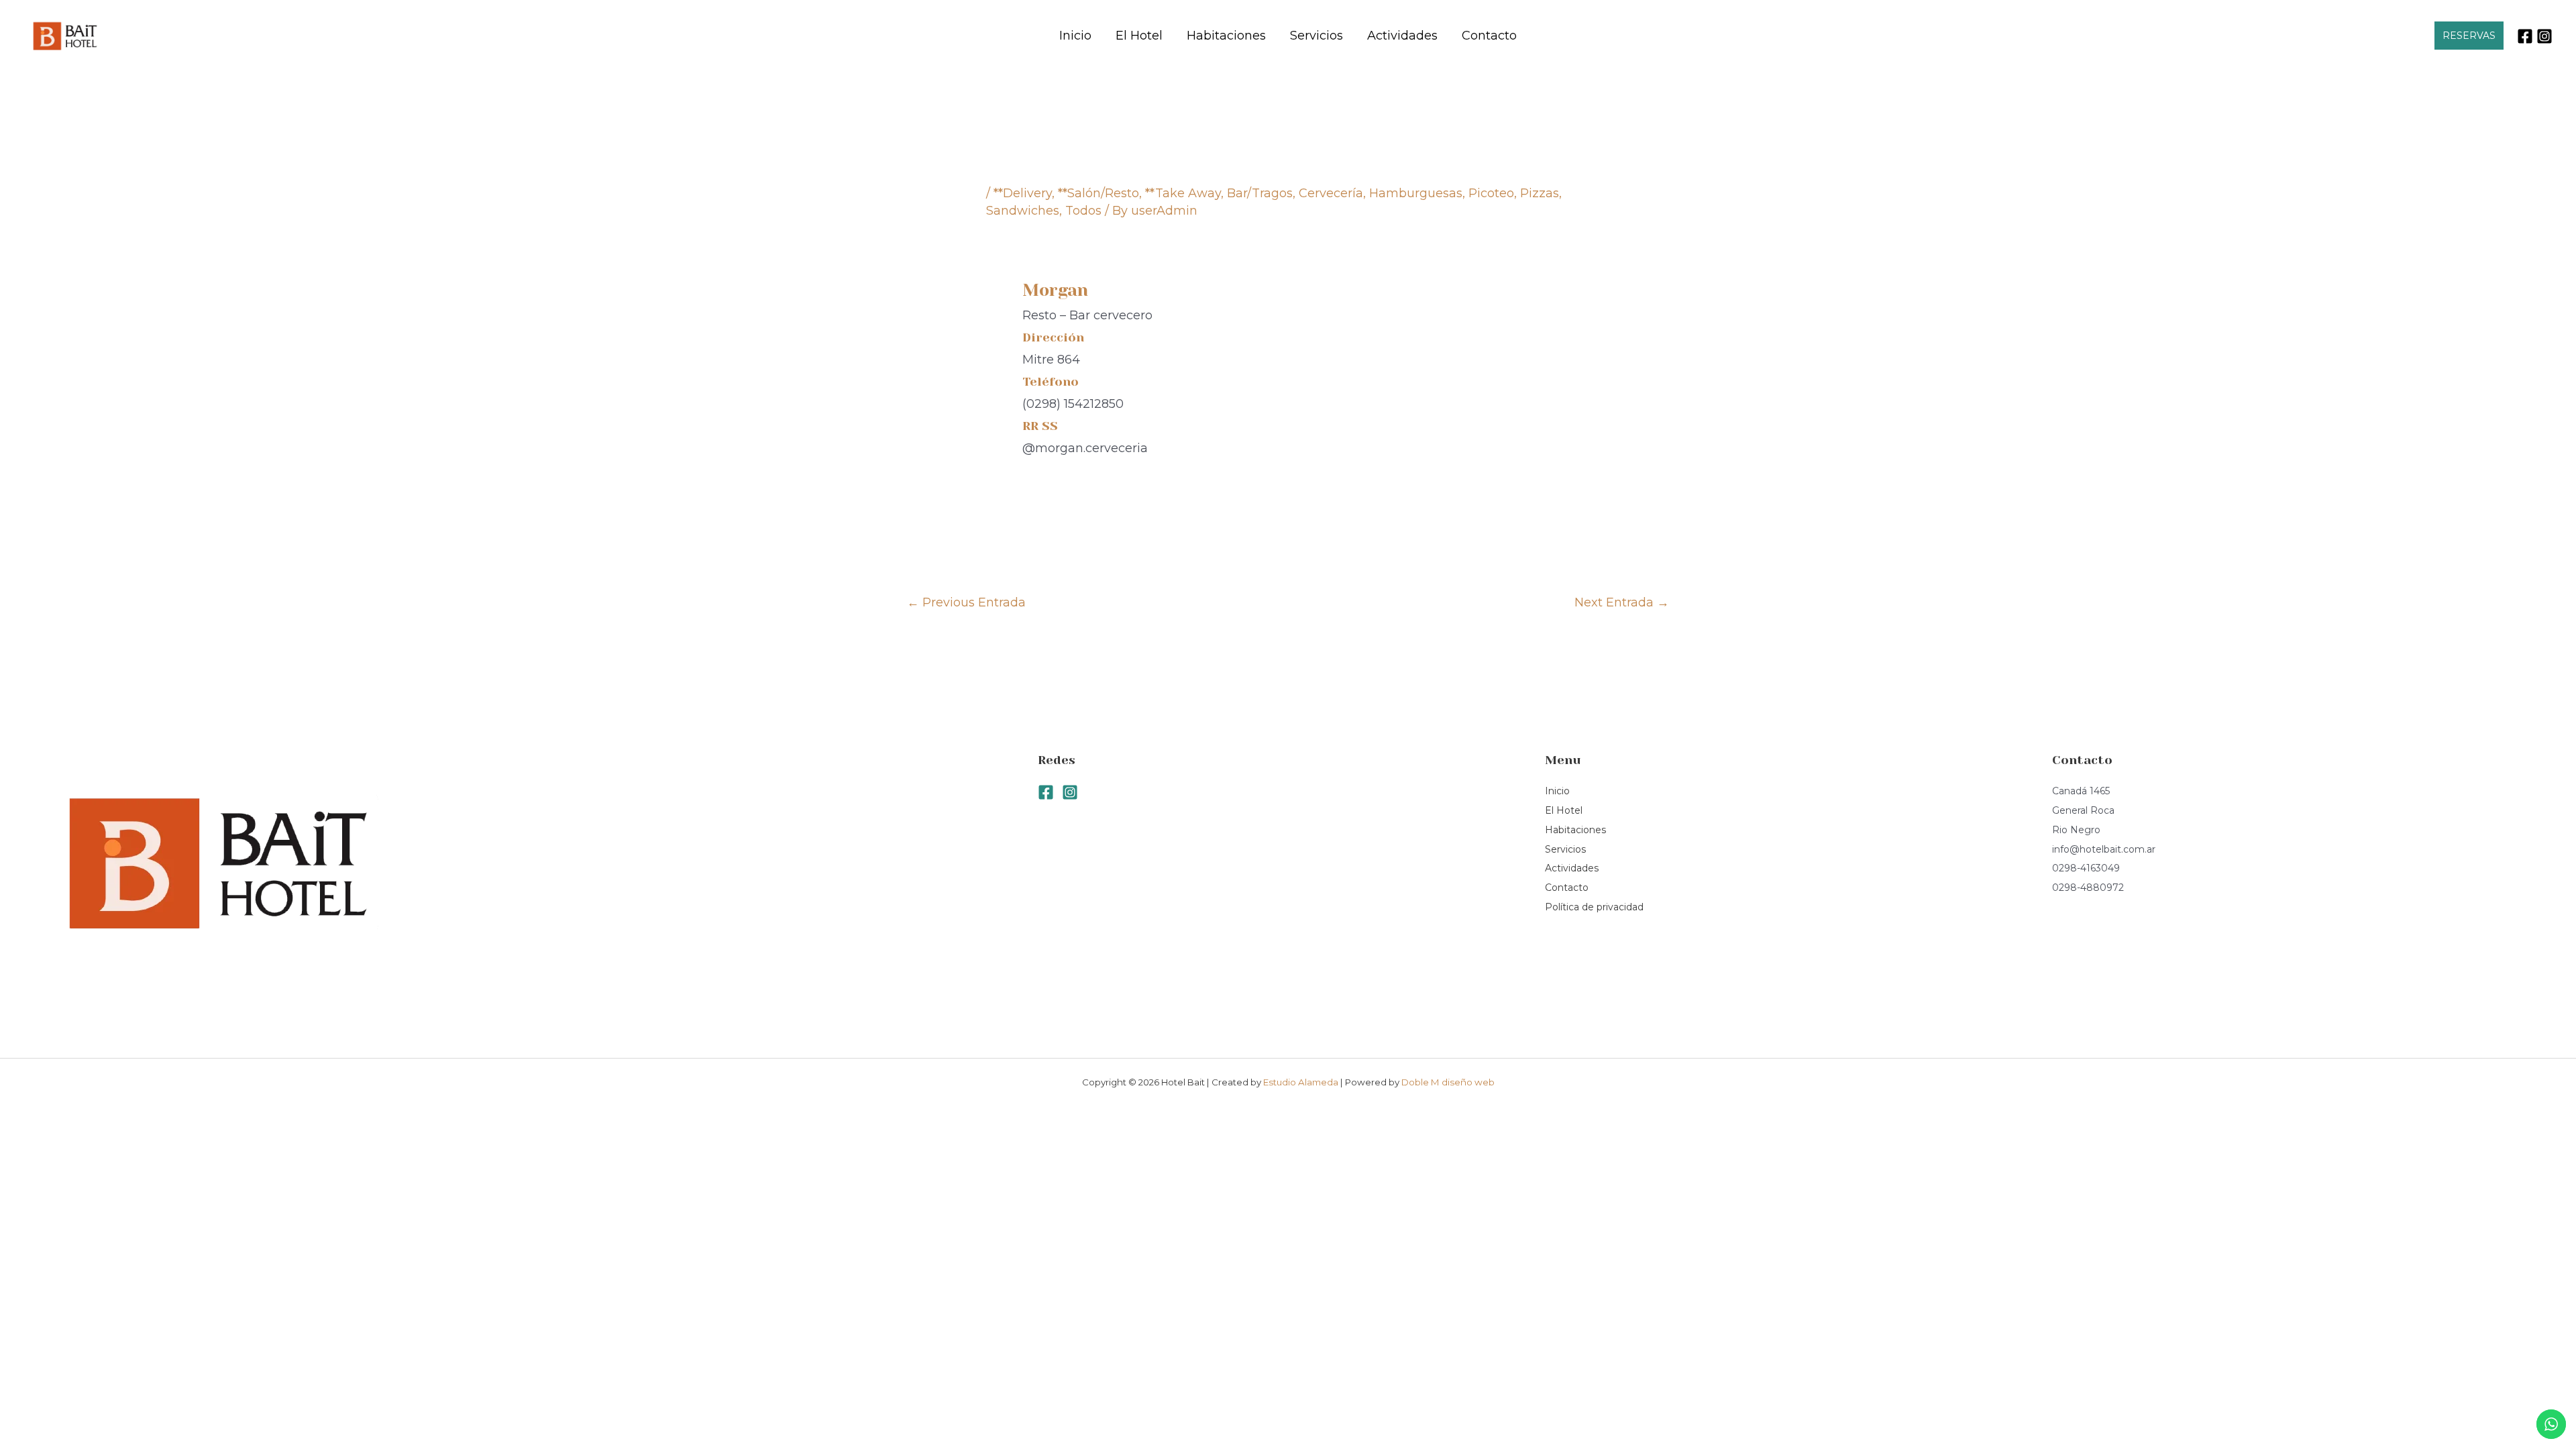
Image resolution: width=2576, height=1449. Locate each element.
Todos (1083, 211)
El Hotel (1139, 36)
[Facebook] (2525, 36)
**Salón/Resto (1098, 193)
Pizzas (1540, 193)
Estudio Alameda (1302, 1082)
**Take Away (1183, 193)
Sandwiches (1023, 211)
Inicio (1075, 36)
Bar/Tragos (1260, 193)
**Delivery (1023, 193)
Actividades (1402, 36)
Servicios (1317, 36)
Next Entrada (1622, 602)
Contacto (1489, 36)
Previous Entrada (966, 602)
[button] (2469, 36)
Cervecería (1331, 193)
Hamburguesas (1416, 193)
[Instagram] (2544, 36)
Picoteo (1491, 193)
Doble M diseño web (1448, 1082)
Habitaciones (1226, 36)
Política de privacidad (1594, 907)
